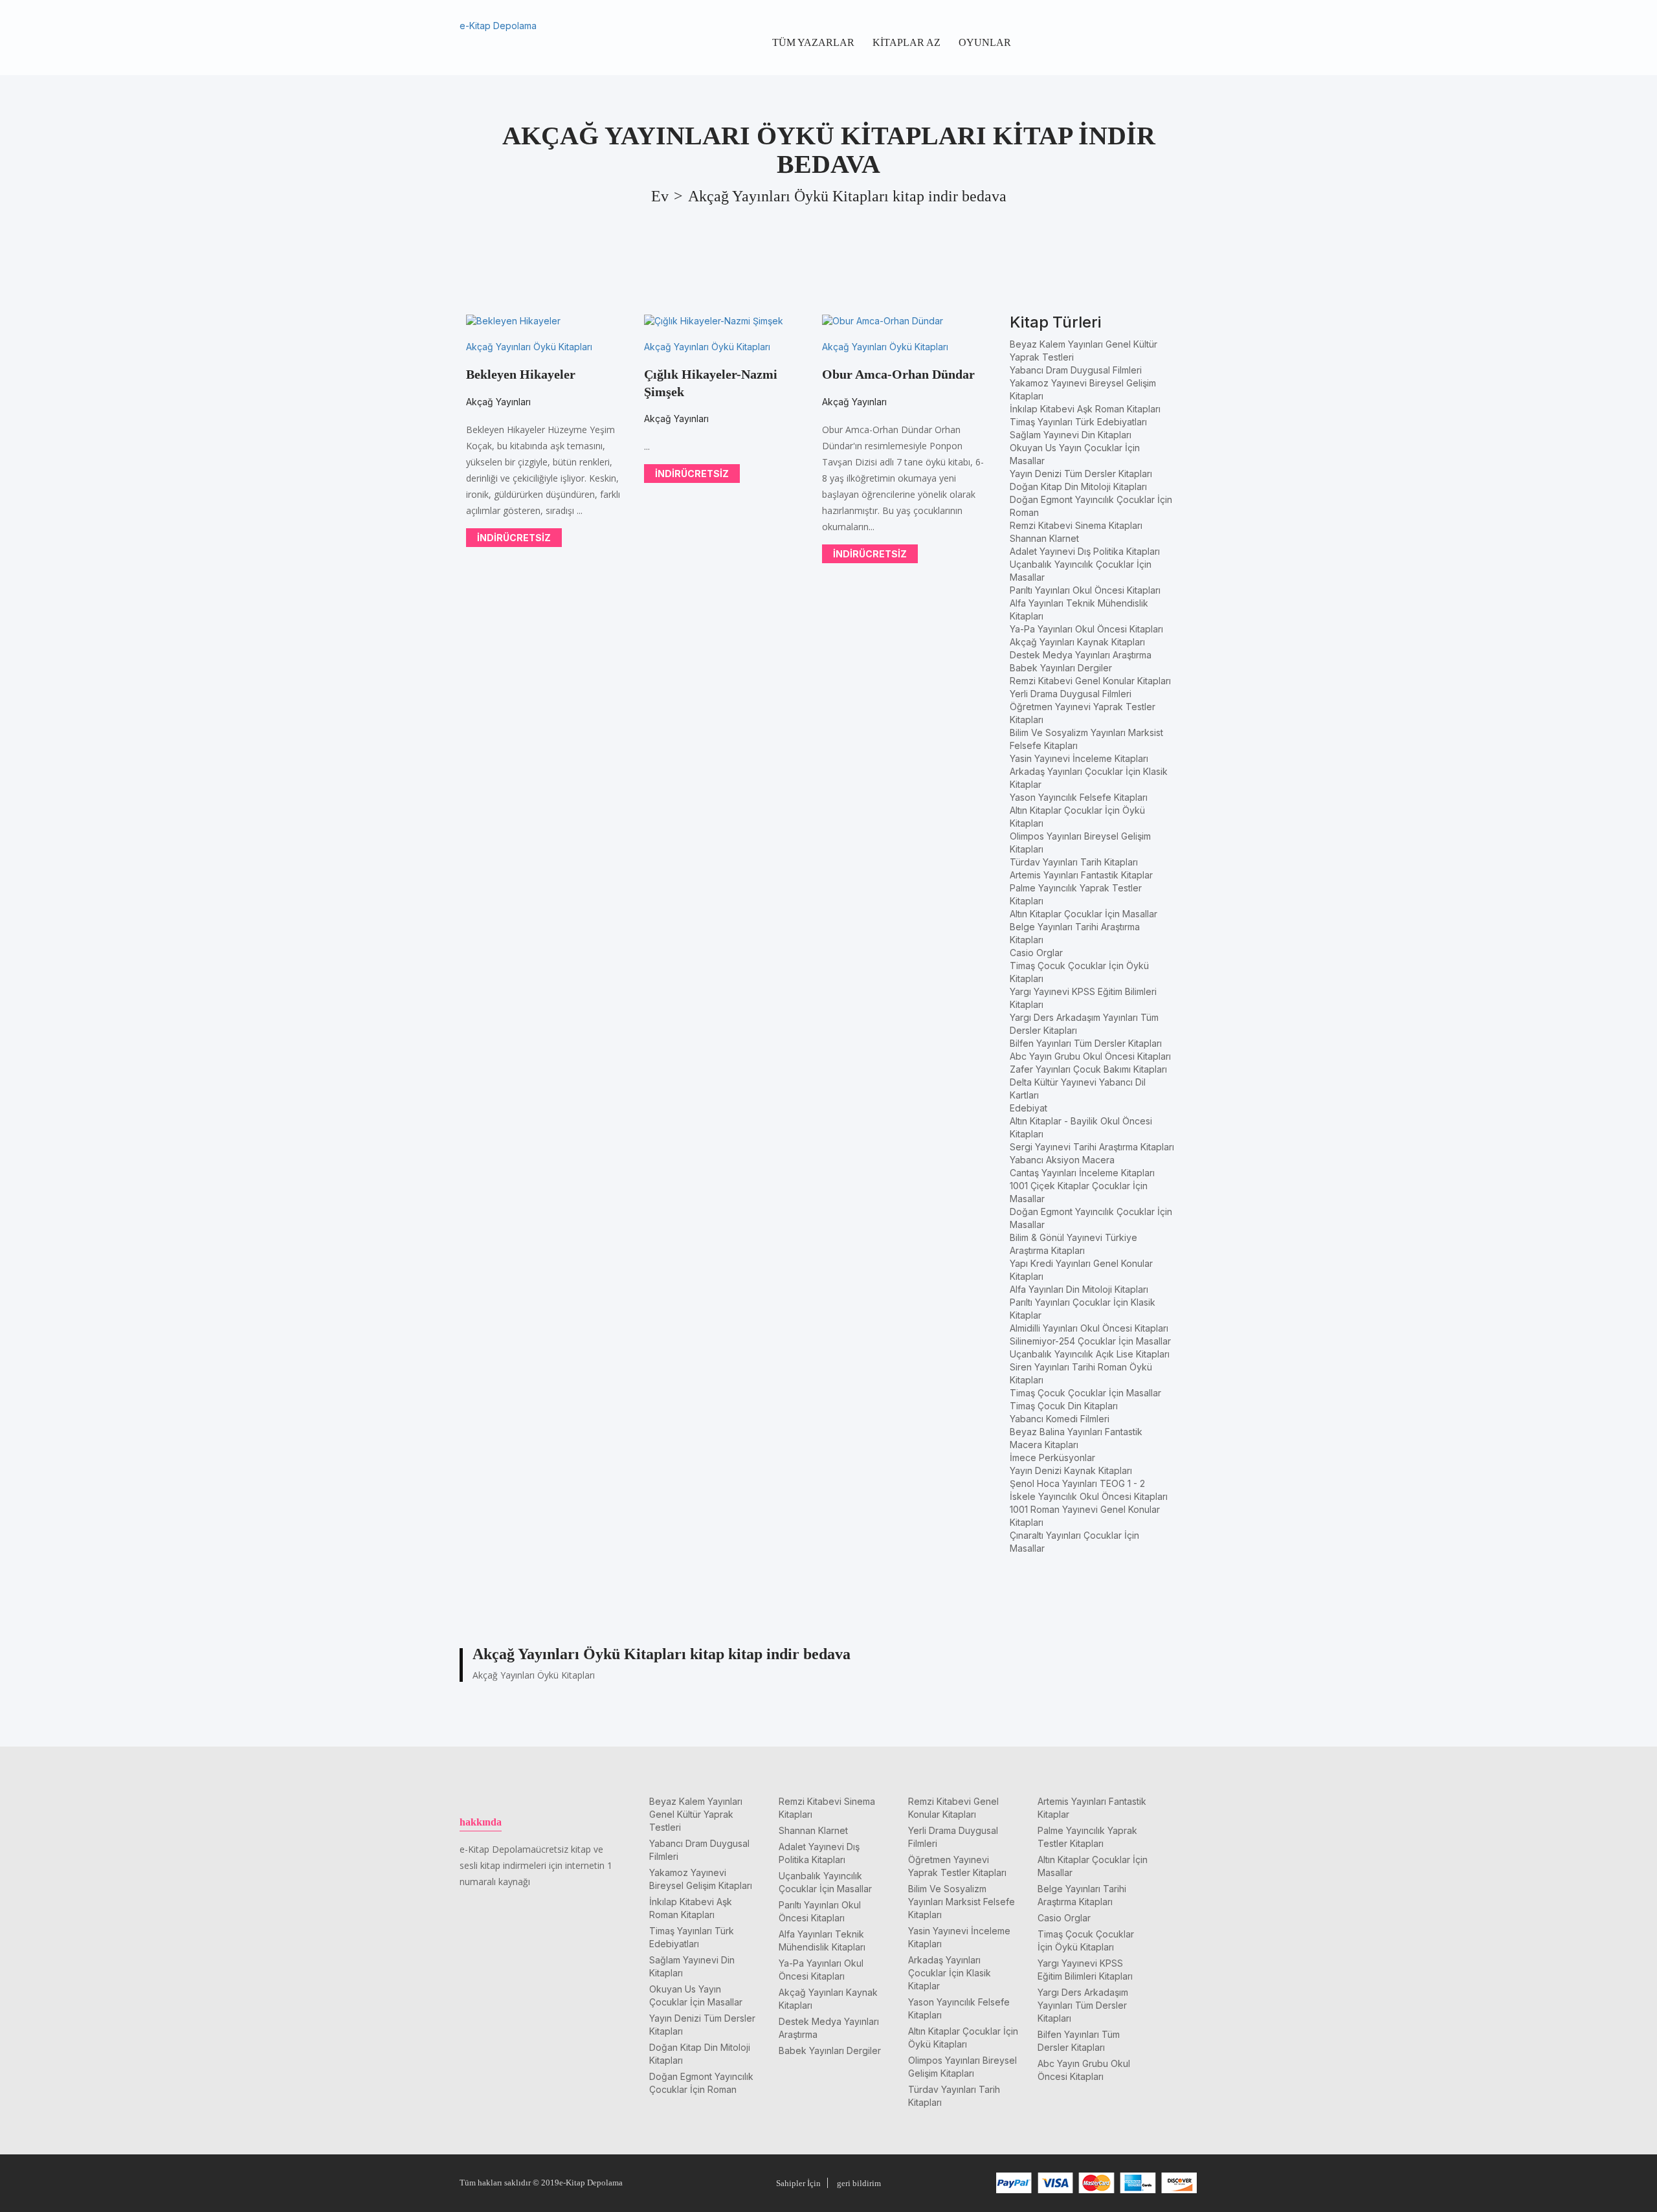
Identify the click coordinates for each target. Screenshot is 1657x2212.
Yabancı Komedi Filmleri (1060, 1419)
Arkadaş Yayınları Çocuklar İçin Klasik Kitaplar (950, 1973)
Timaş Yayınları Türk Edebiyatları (1078, 422)
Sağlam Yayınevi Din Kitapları (1071, 435)
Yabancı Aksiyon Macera (1062, 1160)
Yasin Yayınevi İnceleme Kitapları (1079, 758)
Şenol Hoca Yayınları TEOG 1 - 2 (1077, 1483)
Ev (660, 196)
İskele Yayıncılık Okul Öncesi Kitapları (1089, 1496)
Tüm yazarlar (813, 42)
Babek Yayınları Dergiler (1061, 668)
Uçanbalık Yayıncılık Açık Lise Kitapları (1090, 1354)
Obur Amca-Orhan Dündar (898, 374)
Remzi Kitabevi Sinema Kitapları (1076, 525)
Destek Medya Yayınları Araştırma (1081, 655)
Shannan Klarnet (1044, 538)
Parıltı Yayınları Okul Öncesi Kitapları (1085, 590)
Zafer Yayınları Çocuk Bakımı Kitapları (1088, 1069)
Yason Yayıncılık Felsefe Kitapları (1079, 797)
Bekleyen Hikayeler (521, 374)
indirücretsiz (514, 538)
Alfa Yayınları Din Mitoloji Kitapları (1079, 1289)
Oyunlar (985, 42)
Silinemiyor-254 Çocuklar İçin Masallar (1090, 1341)
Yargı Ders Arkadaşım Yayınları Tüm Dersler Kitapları (1083, 2005)
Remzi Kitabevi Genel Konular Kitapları (1090, 681)
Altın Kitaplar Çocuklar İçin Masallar (1084, 914)
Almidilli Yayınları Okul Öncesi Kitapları (1089, 1328)
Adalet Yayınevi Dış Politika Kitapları (1085, 551)
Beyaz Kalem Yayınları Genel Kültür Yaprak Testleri (696, 1814)
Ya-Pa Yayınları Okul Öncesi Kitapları (1086, 629)
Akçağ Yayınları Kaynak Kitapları (1077, 642)
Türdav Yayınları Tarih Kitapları (1074, 862)
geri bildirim (859, 2183)
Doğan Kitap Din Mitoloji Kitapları (1078, 486)
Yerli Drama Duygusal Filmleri (1071, 694)
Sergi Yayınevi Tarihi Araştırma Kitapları (1092, 1147)
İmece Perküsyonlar (1052, 1458)
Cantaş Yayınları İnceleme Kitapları (1082, 1173)
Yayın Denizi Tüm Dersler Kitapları (1081, 474)
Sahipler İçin (798, 2183)
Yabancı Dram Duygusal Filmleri (1076, 370)
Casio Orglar (1036, 953)
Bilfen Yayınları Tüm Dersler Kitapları (1086, 1043)
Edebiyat (1029, 1108)
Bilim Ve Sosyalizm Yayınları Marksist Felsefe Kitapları (962, 1902)
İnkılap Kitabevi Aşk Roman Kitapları (1085, 409)
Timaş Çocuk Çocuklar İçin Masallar (1085, 1393)
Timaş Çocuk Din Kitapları (1064, 1406)
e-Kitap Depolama (498, 26)
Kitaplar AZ (906, 42)
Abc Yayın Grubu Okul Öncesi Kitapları (1090, 1056)
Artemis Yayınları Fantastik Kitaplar (1081, 875)
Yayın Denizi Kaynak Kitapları (1071, 1470)
